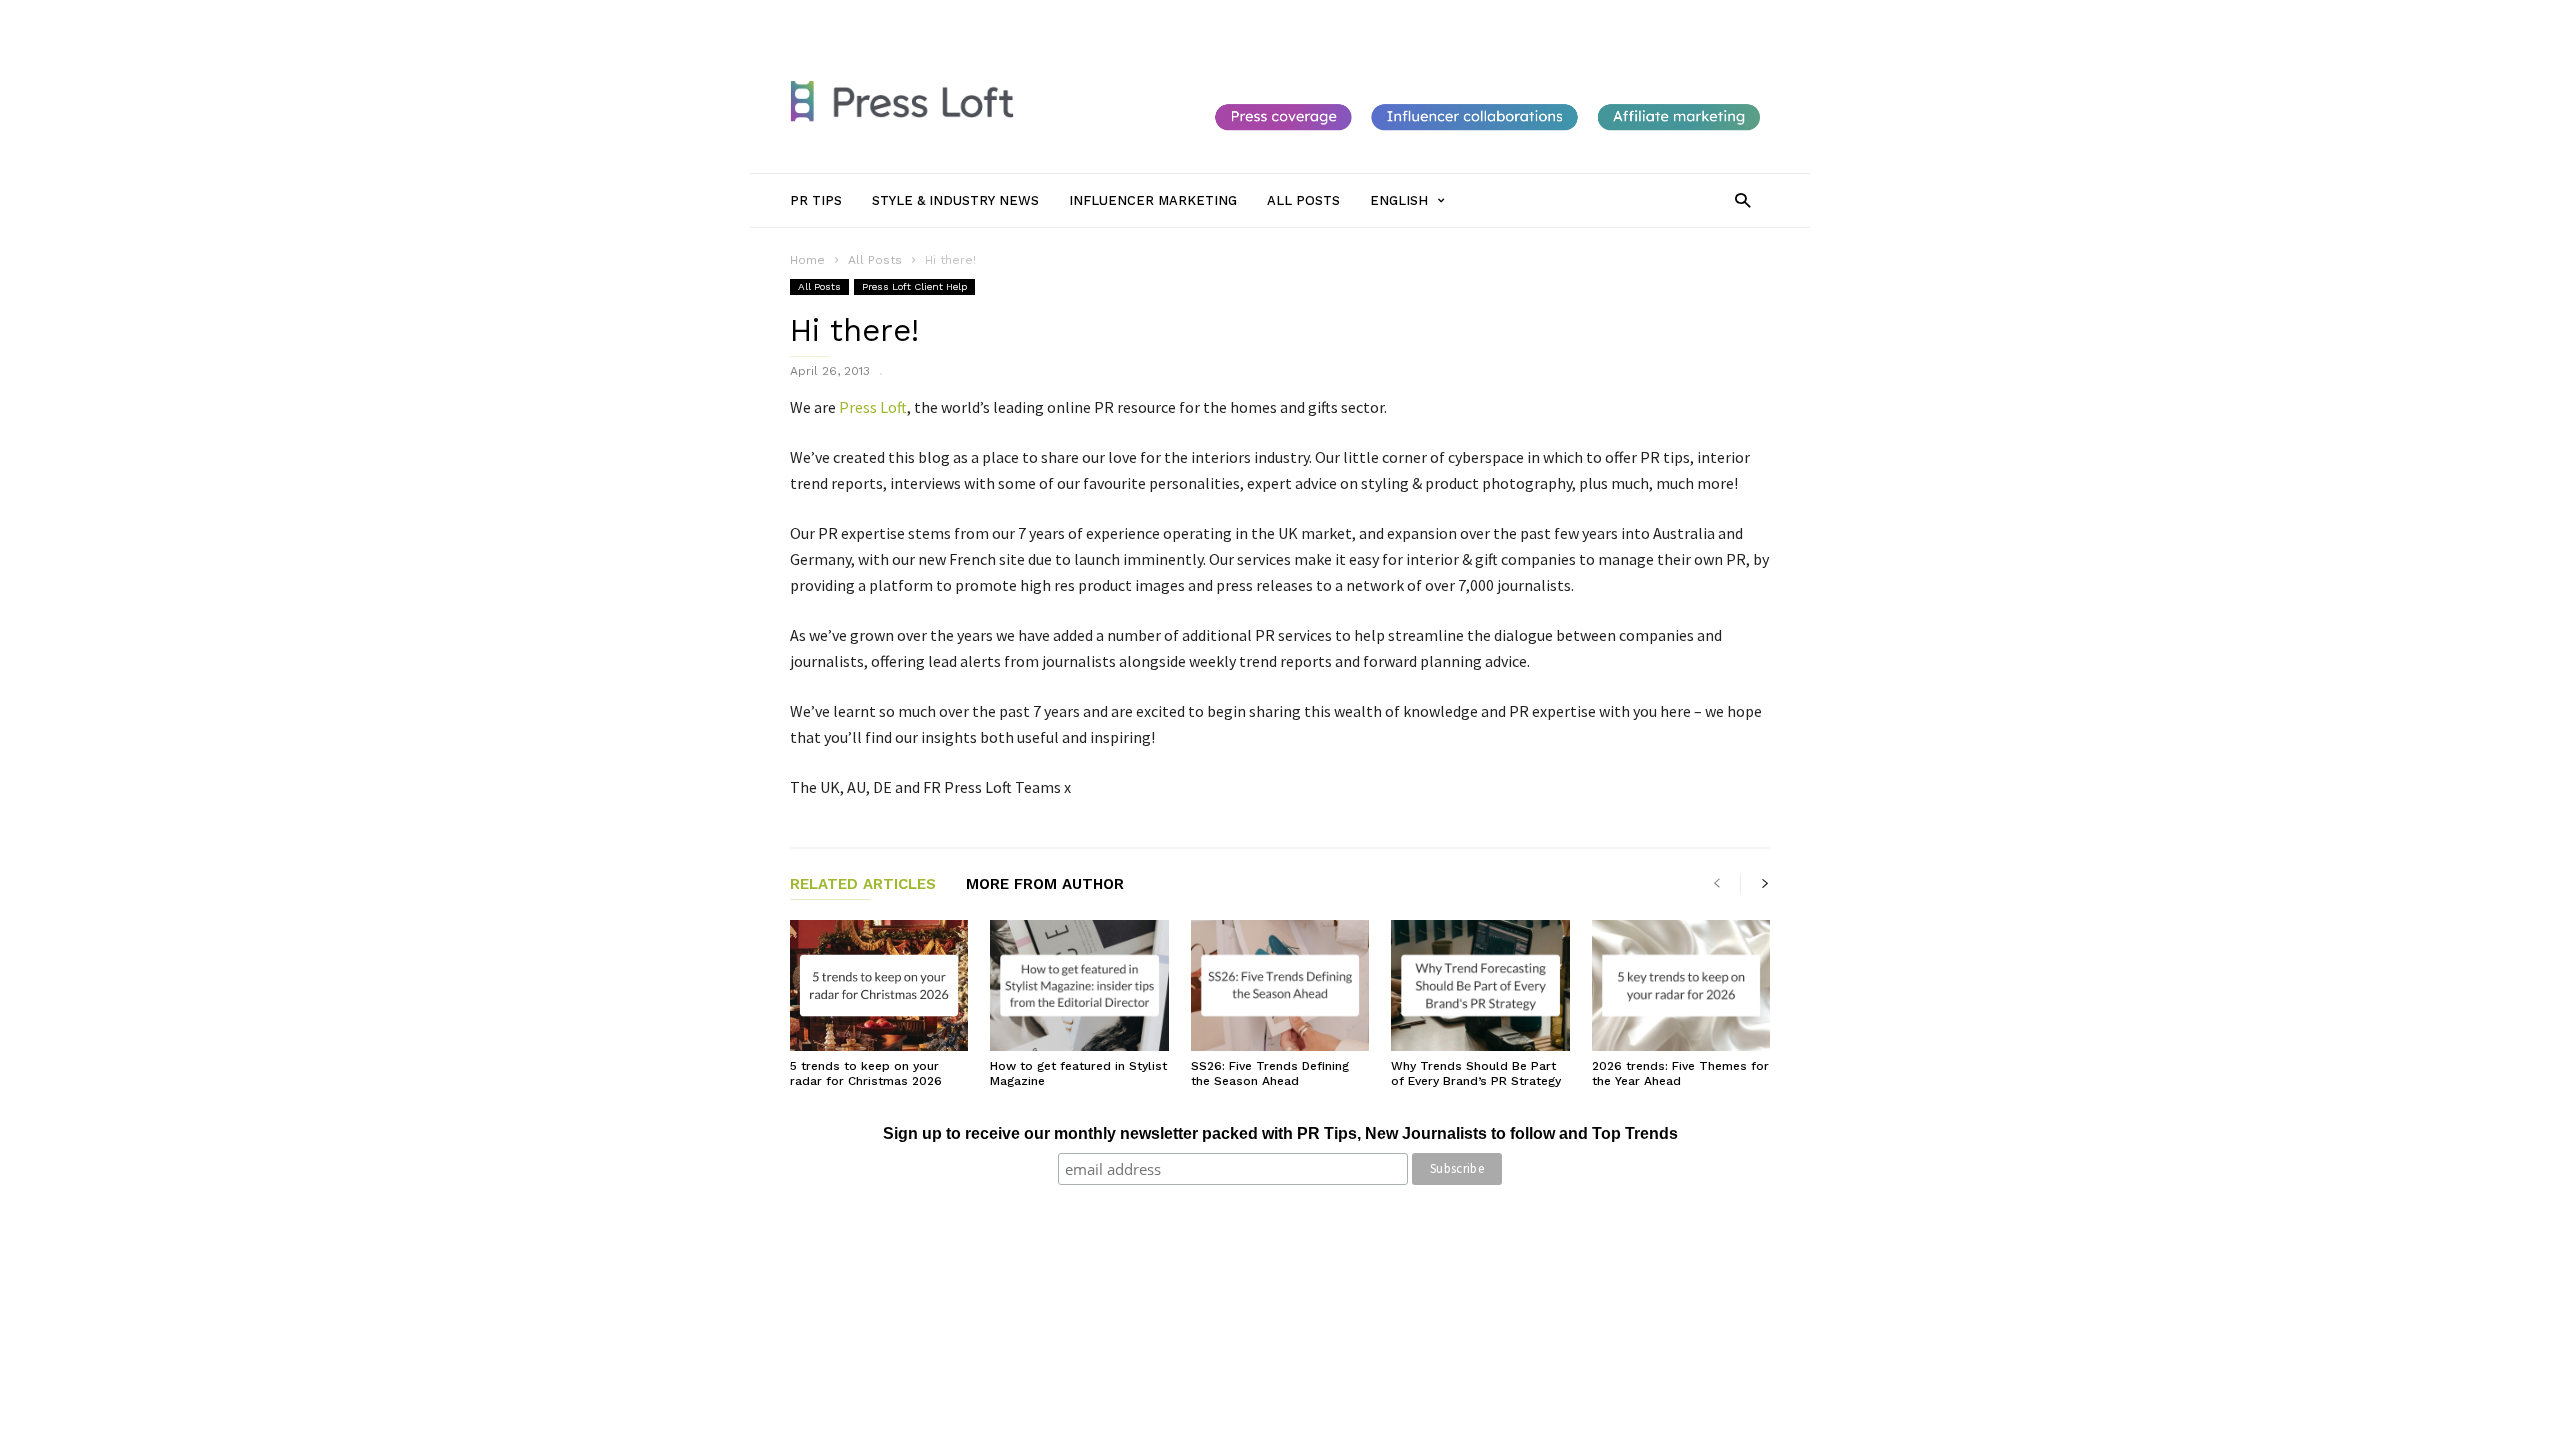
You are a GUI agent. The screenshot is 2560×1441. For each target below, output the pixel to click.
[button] (1742, 199)
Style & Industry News (1016, 17)
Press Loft (873, 407)
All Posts (1272, 17)
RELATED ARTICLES (863, 885)
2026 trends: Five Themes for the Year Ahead (1680, 1073)
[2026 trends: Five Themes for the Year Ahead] (1681, 985)
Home (807, 260)
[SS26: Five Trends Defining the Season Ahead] (1280, 985)
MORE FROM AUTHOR (1045, 885)
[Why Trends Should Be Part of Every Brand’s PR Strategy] (1480, 985)
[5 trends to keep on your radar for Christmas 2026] (879, 985)
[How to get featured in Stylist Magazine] (1079, 985)
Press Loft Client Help (914, 286)
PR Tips (908, 17)
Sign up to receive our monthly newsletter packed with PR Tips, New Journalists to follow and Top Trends (1280, 1133)
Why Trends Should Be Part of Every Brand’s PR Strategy (1476, 1073)
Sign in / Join (828, 17)
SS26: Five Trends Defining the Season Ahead (1270, 1073)
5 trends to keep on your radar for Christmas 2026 (866, 1073)
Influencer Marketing (1163, 17)
